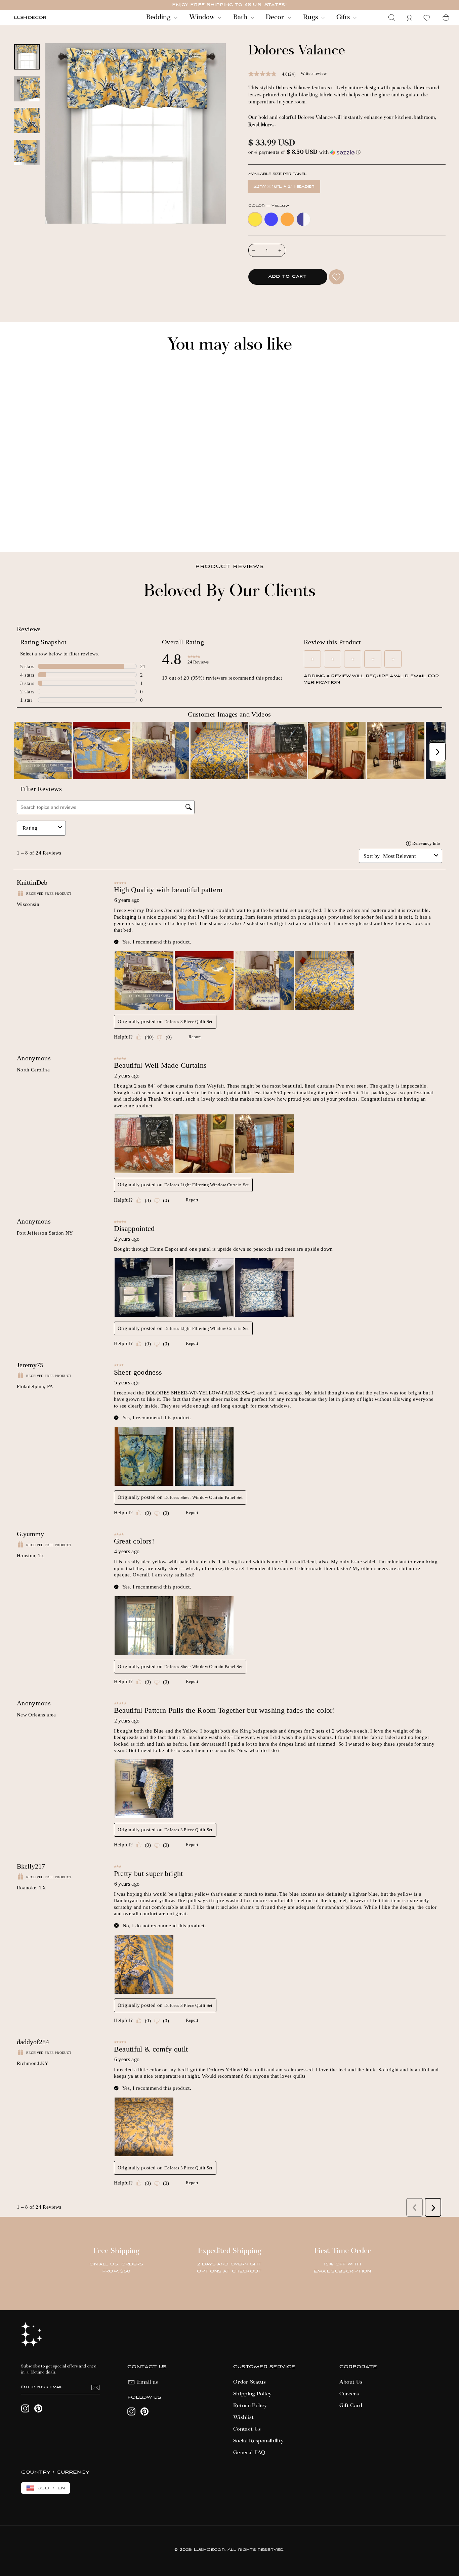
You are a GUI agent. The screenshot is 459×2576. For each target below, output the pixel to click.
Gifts (344, 17)
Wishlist (244, 2418)
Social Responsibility (258, 2441)
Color (269, 206)
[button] (347, 153)
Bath (241, 17)
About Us (351, 2382)
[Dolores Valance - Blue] (26, 524)
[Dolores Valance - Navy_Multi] (45, 524)
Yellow (255, 219)
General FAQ (249, 2453)
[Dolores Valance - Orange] (35, 524)
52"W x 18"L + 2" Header (284, 187)
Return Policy (250, 2406)
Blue (271, 219)
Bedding (159, 17)
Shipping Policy (252, 2394)
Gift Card (351, 2406)
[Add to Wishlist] (337, 277)
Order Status (249, 2382)
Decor (276, 17)
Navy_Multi (303, 219)
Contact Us (247, 2429)
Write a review (314, 73)
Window (203, 17)
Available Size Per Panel (277, 174)
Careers (349, 2394)
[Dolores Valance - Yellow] (17, 524)
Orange (287, 219)
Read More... (262, 125)
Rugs (311, 17)
